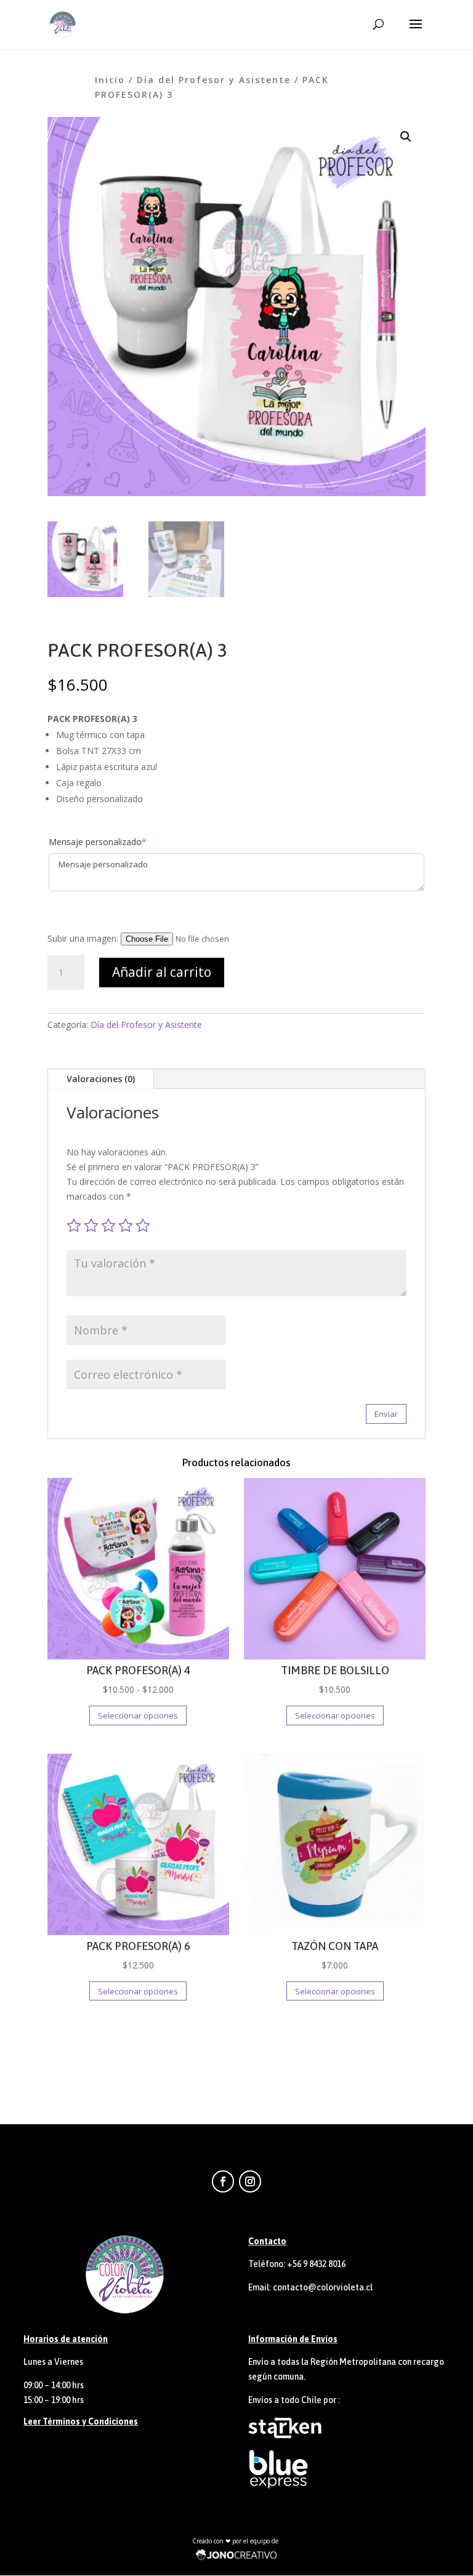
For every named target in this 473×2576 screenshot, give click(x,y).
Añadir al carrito (162, 972)
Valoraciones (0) (101, 1079)
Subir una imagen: (84, 938)
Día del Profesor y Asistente (214, 80)
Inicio (110, 80)
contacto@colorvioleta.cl (323, 2287)
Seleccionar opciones (138, 1715)
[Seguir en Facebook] (223, 2181)
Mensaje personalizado (98, 842)
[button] (406, 137)
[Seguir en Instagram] (250, 2181)
